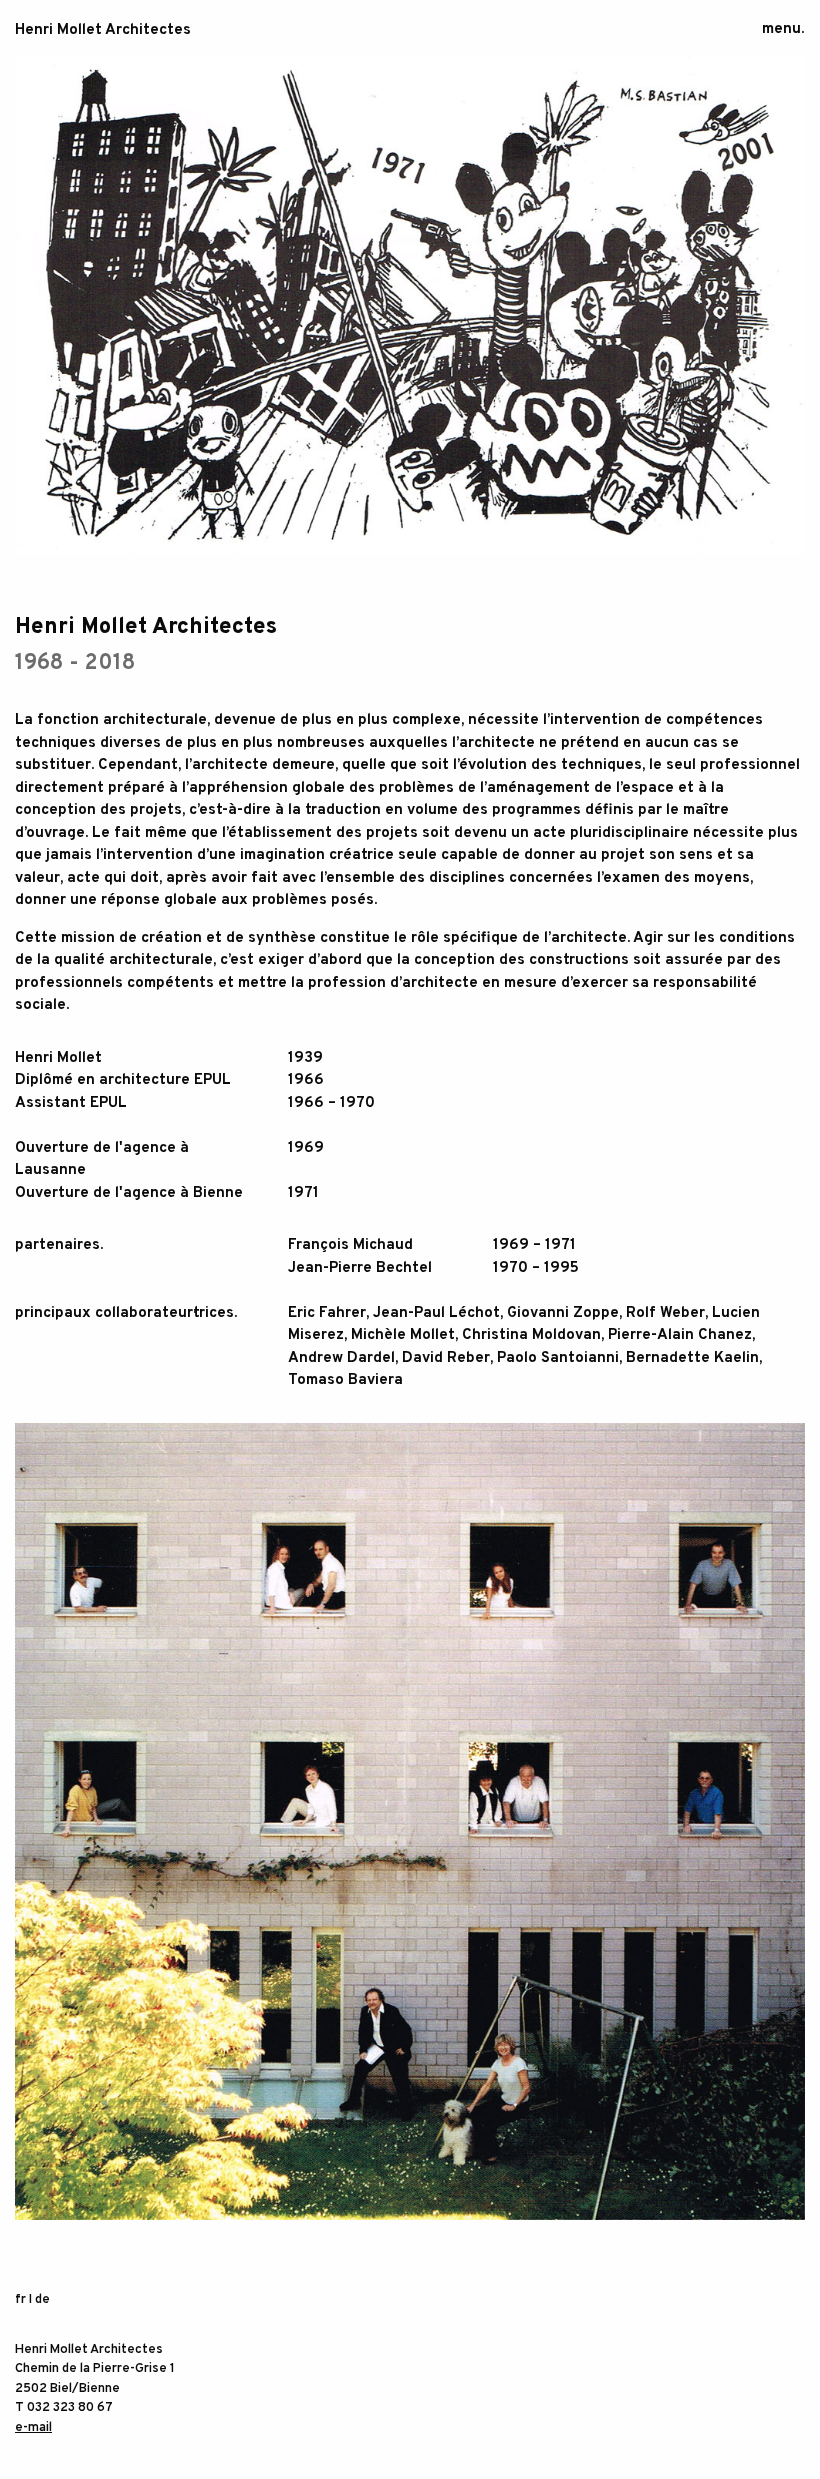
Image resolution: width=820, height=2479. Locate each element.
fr (20, 2300)
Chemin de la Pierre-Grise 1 (95, 2369)
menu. (783, 29)
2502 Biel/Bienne (67, 2389)
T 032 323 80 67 (64, 2408)
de (42, 2300)
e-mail (33, 2428)
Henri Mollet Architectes (103, 30)
